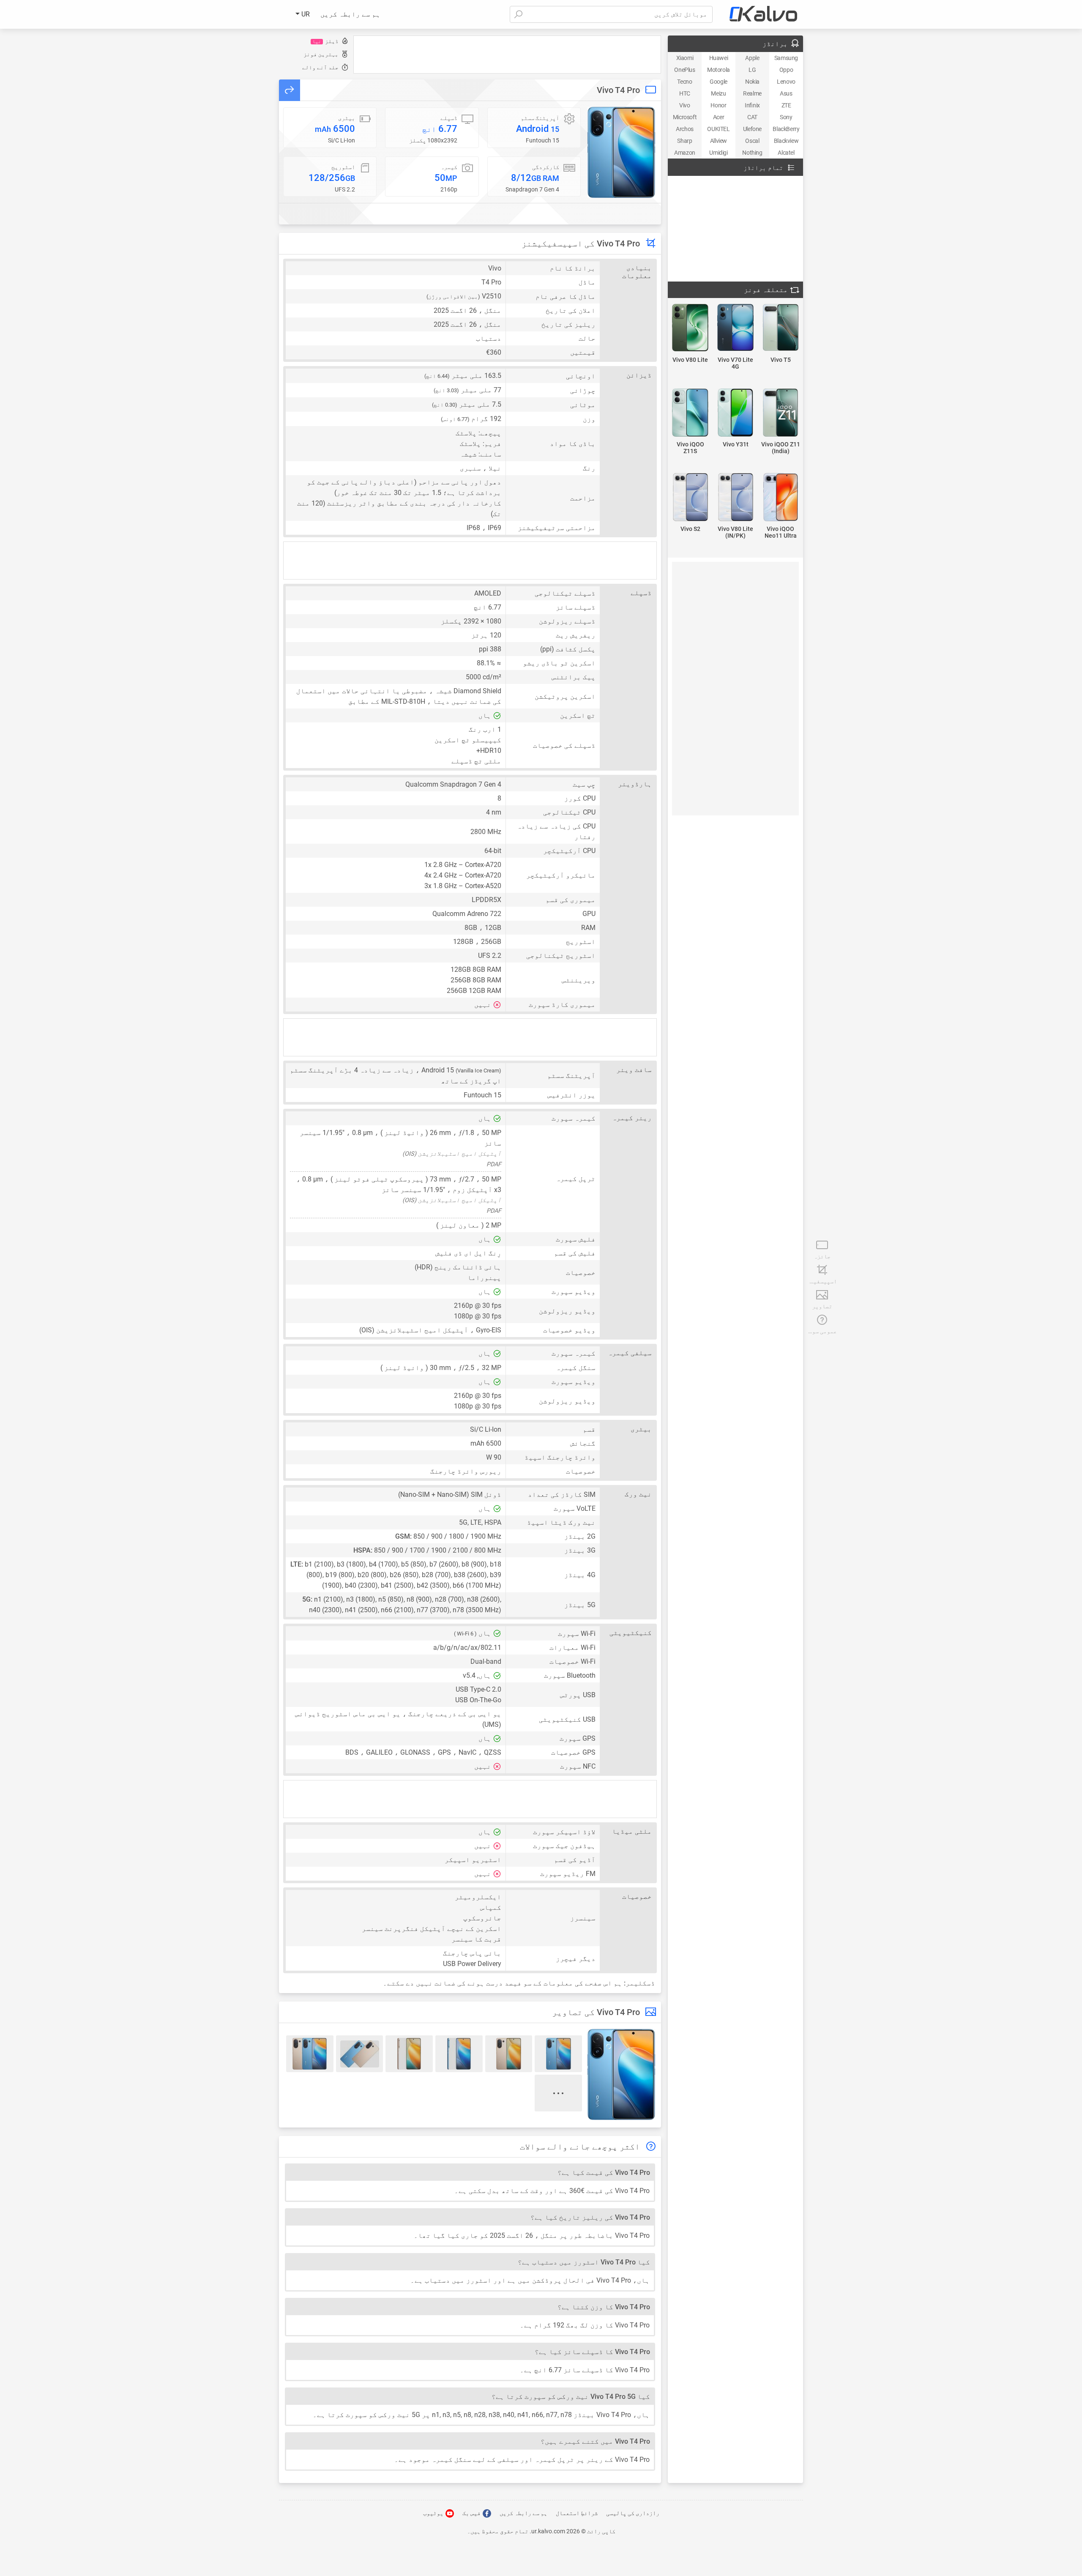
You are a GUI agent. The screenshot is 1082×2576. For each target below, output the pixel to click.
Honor (718, 105)
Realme (752, 93)
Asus (786, 93)
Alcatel (786, 153)
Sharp (684, 141)
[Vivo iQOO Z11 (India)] (780, 413)
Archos (685, 129)
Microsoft (685, 117)
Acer (719, 117)
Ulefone (752, 129)
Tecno (684, 82)
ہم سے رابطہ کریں (350, 14)
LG (752, 70)
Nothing (752, 153)
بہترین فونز (321, 54)
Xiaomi (685, 58)
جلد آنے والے (320, 67)
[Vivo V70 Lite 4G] (736, 328)
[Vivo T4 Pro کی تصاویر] (621, 152)
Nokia (752, 82)
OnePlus (684, 70)
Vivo (684, 105)
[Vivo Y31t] (736, 413)
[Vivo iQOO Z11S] (690, 413)
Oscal (752, 141)
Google (719, 82)
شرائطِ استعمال (577, 2513)
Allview (719, 141)
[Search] (518, 14)
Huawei (719, 58)
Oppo (786, 70)
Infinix (752, 105)
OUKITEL (718, 129)
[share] (290, 90)
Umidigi (718, 153)
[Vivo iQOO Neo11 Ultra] (780, 498)
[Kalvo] (763, 14)
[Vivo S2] (690, 498)
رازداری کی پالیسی (633, 2513)
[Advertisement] (507, 55)
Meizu (718, 93)
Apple (752, 58)
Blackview (786, 141)
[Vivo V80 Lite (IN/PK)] (736, 498)
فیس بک (472, 2513)
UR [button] (305, 14)
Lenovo (786, 82)
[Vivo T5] (780, 328)
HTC (685, 93)
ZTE (786, 105)
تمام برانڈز (763, 168)
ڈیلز (325, 41)
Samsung (786, 58)
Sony (786, 117)
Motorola (719, 70)
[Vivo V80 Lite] (690, 328)
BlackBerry (786, 129)
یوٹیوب (434, 2513)
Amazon (685, 153)
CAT (752, 117)
